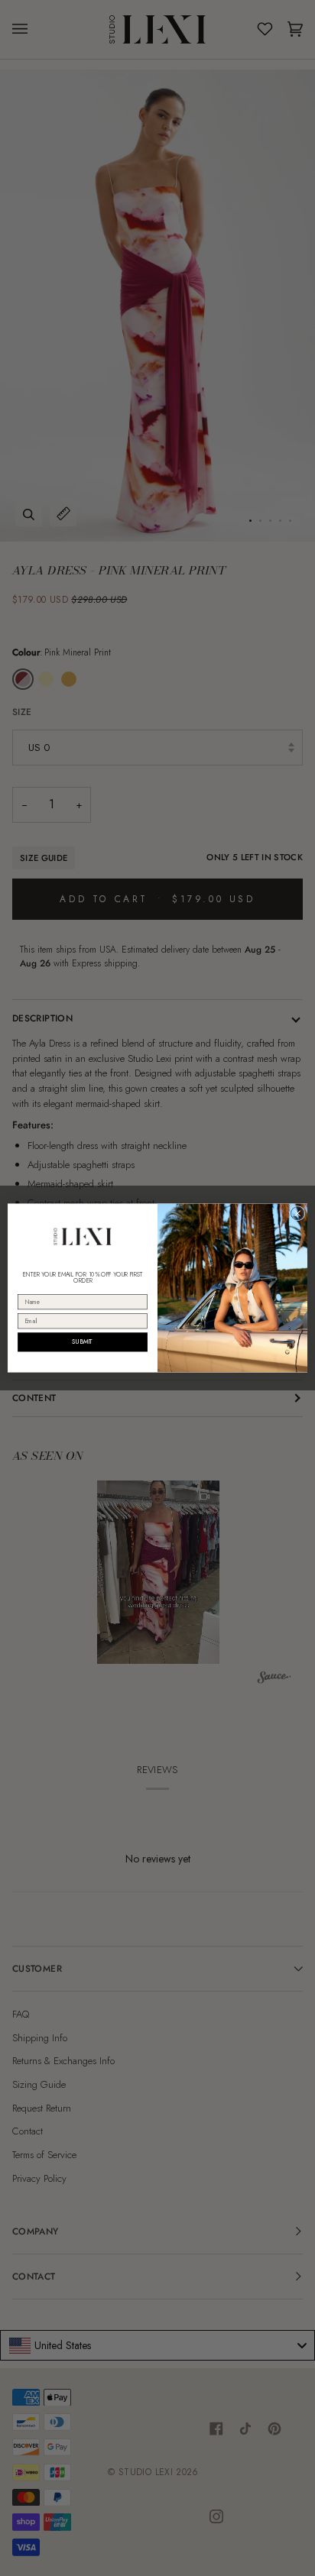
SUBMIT (82, 1342)
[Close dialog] (297, 1213)
